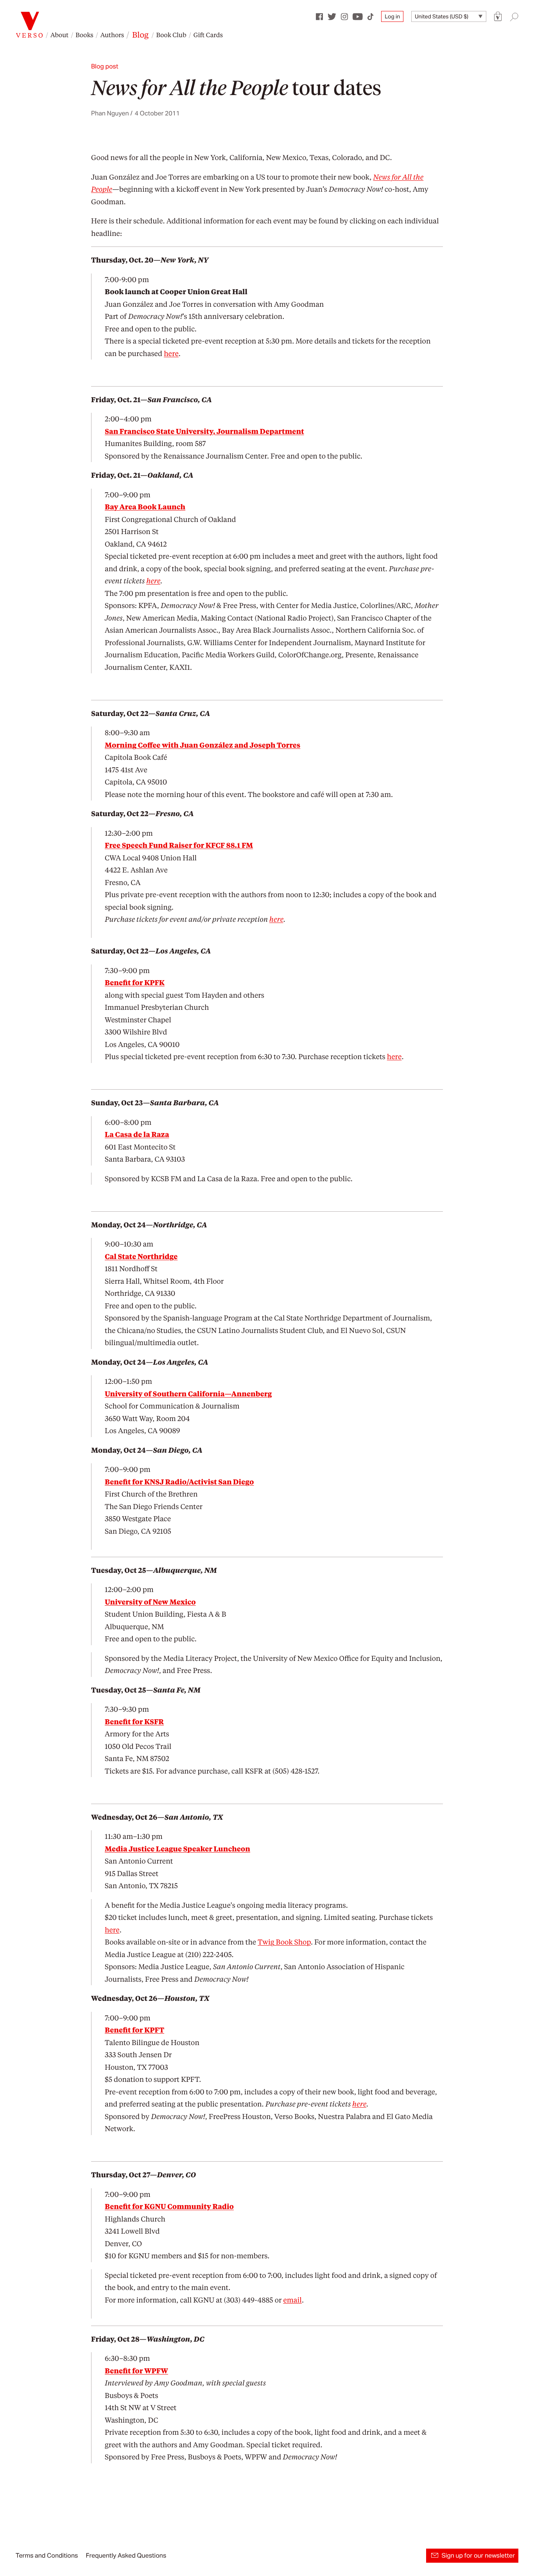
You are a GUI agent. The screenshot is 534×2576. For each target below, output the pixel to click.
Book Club (171, 35)
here (171, 353)
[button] (498, 17)
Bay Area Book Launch (145, 507)
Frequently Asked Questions (126, 2555)
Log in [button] (392, 16)
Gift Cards (208, 35)
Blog (140, 34)
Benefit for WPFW (136, 2371)
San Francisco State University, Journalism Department (204, 431)
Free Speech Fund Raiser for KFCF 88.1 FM (179, 845)
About (59, 35)
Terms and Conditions (47, 2555)
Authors (112, 35)
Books (84, 35)
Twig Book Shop (284, 1942)
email (292, 2300)
